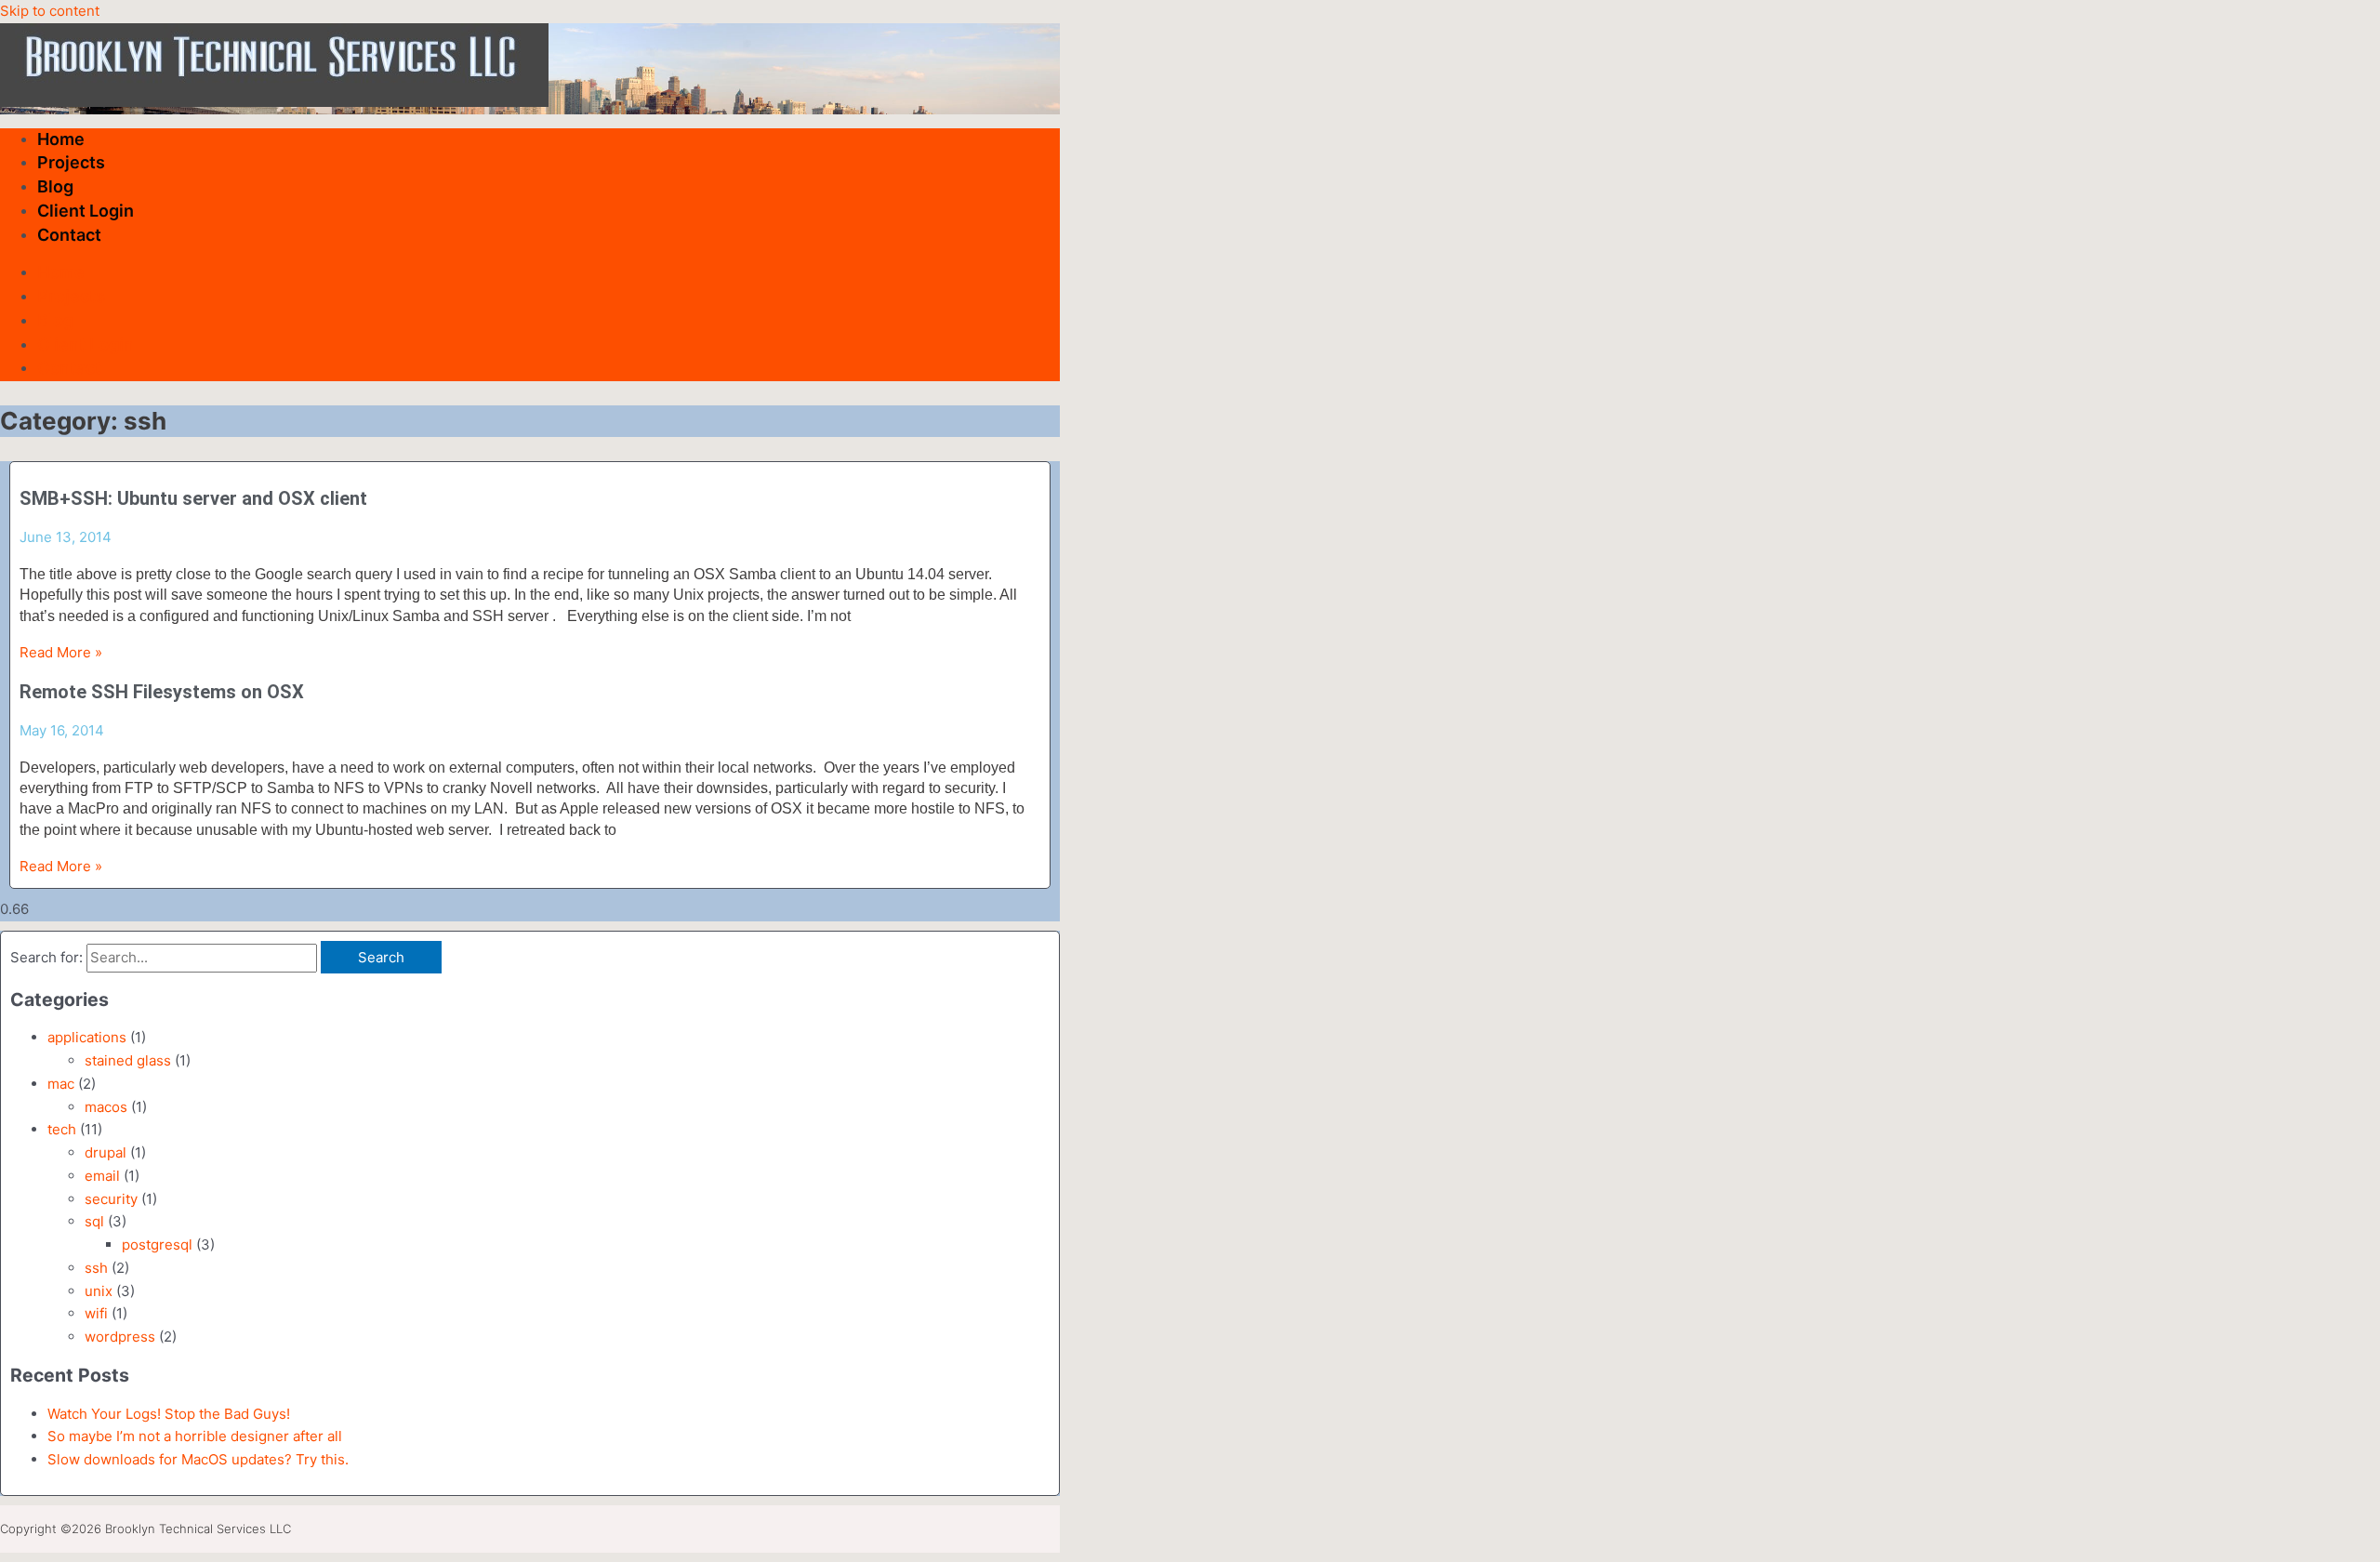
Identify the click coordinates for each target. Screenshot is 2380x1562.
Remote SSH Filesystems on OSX (162, 692)
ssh (96, 1268)
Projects (71, 162)
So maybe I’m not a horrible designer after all (195, 1436)
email (102, 1176)
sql (94, 1221)
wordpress (120, 1337)
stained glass (128, 1060)
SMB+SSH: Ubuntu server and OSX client (193, 498)
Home (61, 139)
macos (106, 1107)
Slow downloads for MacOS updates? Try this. (198, 1459)
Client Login (86, 211)
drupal (106, 1152)
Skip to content (50, 11)
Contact (69, 235)
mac (61, 1084)
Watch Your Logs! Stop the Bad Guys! (169, 1414)
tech (62, 1129)
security (111, 1199)
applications (87, 1037)
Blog (55, 186)
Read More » (61, 652)
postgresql (157, 1244)
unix (99, 1291)
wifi (96, 1313)
